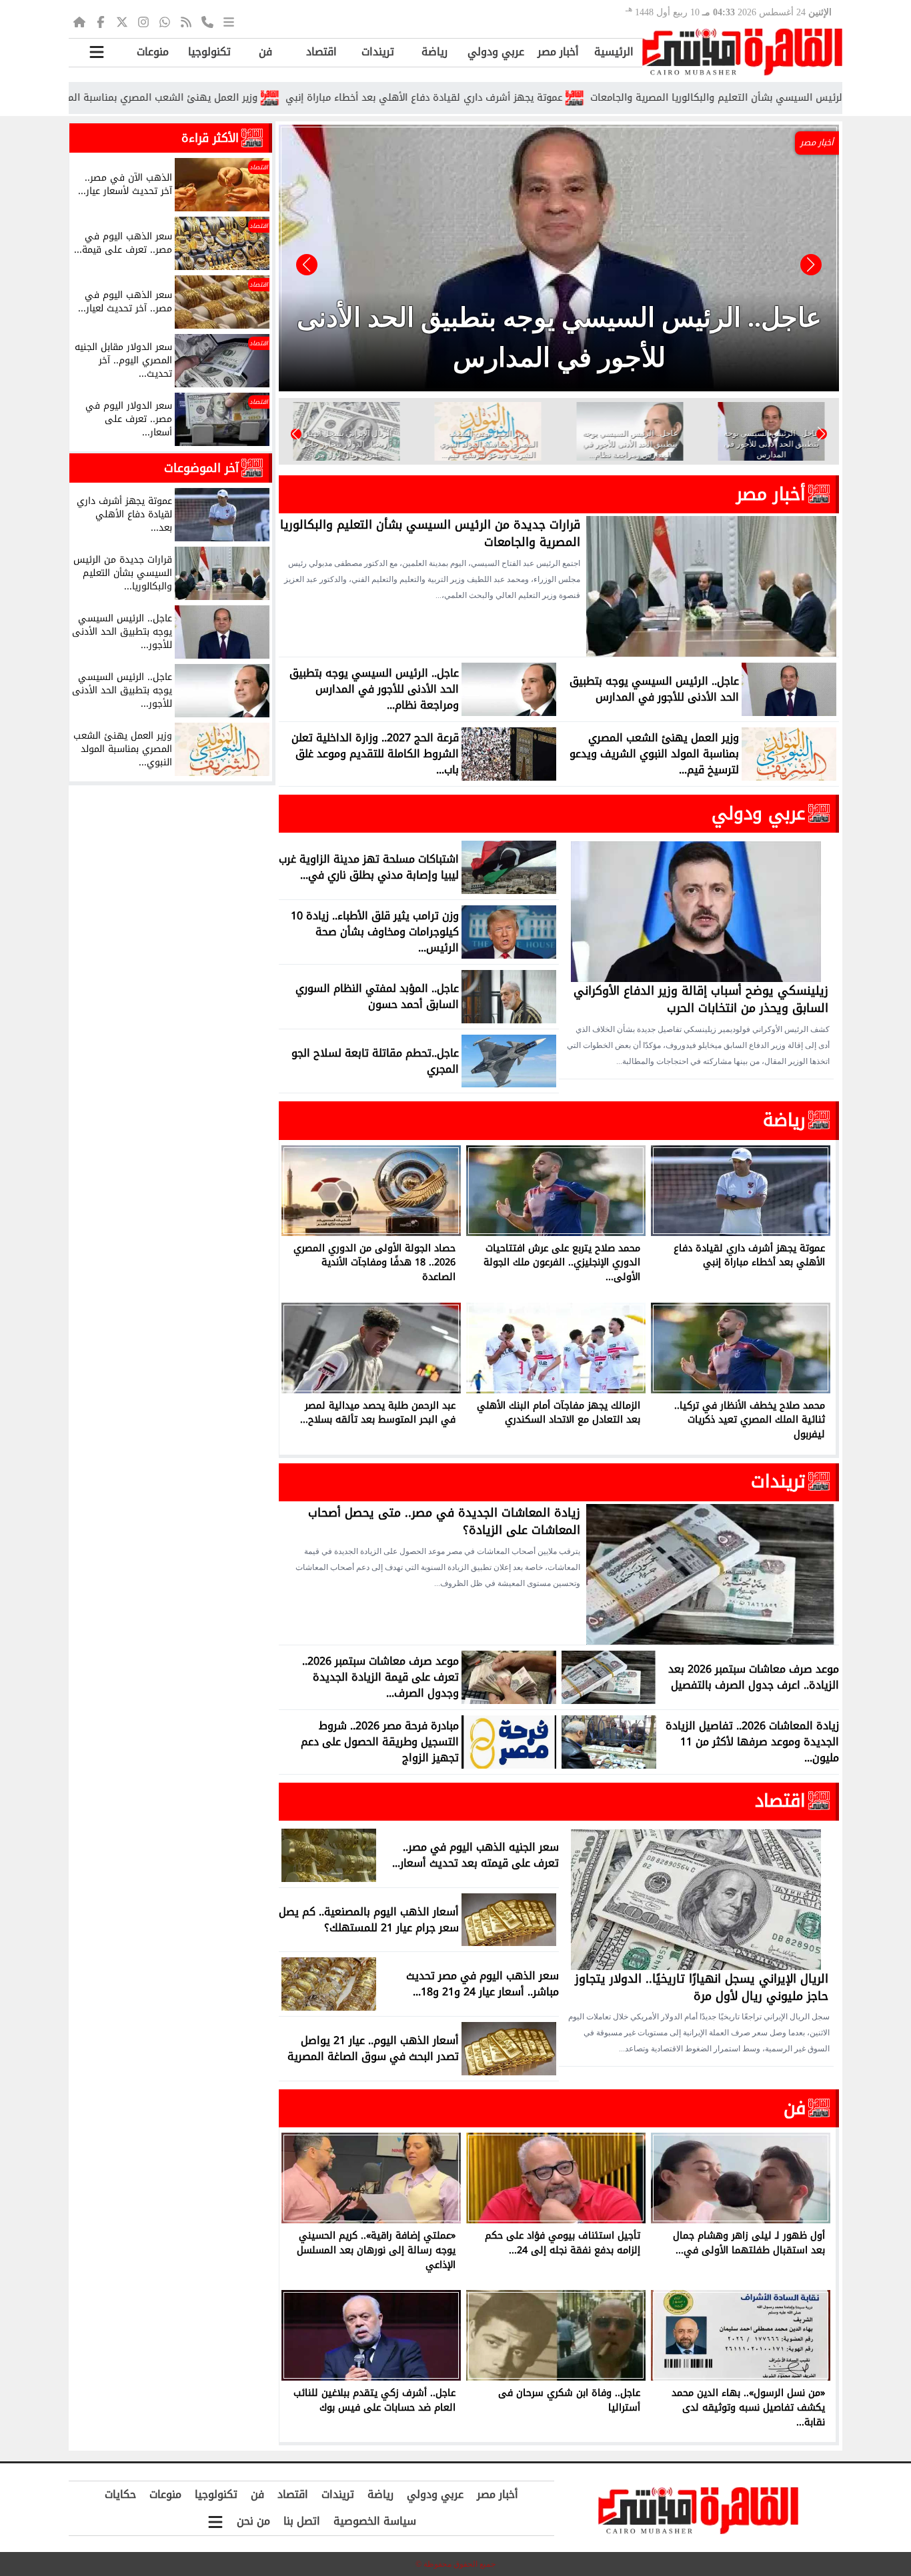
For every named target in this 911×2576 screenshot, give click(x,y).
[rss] (186, 21)
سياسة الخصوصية (375, 2521)
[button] (307, 265)
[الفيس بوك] (101, 21)
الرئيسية (614, 52)
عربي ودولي (496, 52)
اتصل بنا (302, 2521)
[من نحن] (207, 21)
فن (265, 52)
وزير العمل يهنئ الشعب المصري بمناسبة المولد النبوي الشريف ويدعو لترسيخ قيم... (183, 98)
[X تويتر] (122, 21)
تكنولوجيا (209, 52)
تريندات (378, 52)
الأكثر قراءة (210, 138)
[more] (229, 21)
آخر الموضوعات (201, 468)
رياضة (434, 52)
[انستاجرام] (143, 21)
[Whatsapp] (165, 21)
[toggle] (97, 52)
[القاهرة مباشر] (742, 52)
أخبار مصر (558, 52)
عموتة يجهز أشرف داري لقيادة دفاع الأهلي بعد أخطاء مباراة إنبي (527, 98)
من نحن (253, 2521)
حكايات (120, 2494)
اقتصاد (321, 52)
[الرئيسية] (79, 21)
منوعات (153, 52)
